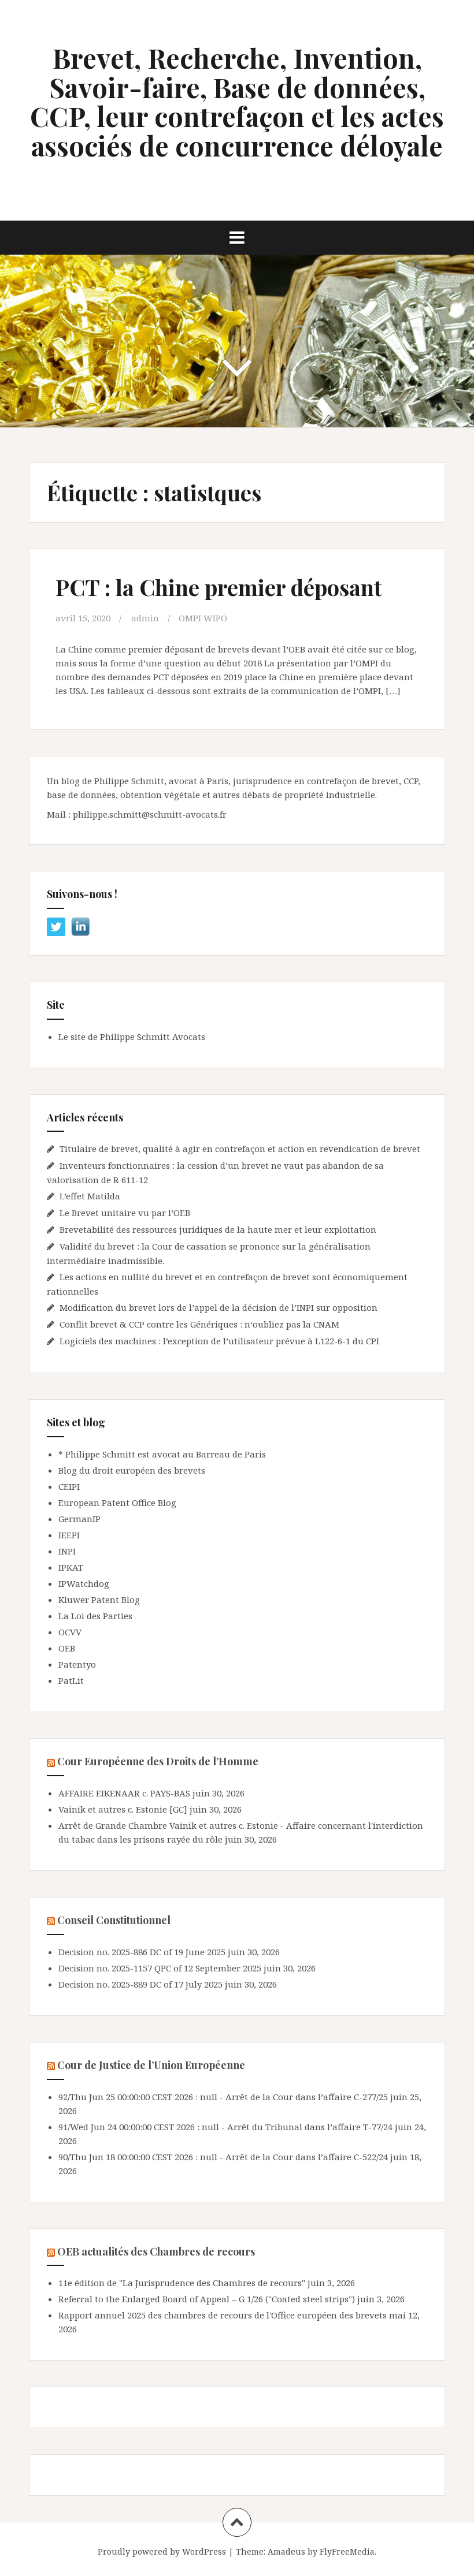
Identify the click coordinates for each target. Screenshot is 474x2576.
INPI (67, 1551)
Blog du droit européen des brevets (132, 1470)
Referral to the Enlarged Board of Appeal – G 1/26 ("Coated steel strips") (207, 2299)
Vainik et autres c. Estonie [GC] (123, 1809)
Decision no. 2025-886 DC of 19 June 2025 (142, 1952)
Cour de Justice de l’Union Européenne (151, 2065)
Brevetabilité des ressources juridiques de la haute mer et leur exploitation (218, 1229)
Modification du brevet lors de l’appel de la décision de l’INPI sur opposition (219, 1307)
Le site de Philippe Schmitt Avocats (132, 1037)
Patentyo (77, 1664)
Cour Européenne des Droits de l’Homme (158, 1761)
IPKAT (71, 1567)
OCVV (70, 1632)
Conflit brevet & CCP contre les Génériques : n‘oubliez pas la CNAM (201, 1324)
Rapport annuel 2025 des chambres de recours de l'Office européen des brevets (223, 2315)
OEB (67, 1648)
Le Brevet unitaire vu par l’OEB (125, 1213)
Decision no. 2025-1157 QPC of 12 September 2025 (160, 1968)
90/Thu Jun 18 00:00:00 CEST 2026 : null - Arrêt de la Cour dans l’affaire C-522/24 (223, 2157)
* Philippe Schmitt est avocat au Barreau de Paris (162, 1454)
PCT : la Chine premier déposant (219, 587)
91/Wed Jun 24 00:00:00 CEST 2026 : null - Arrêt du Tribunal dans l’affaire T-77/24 (225, 2127)
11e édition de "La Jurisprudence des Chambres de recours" (182, 2283)
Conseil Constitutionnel (114, 1920)
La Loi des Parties (95, 1616)
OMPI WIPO (203, 618)
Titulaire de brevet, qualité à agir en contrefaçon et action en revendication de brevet (240, 1149)
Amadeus (286, 2551)
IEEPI (69, 1535)
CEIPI (69, 1486)
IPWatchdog (84, 1583)
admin (145, 618)
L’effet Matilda (90, 1196)
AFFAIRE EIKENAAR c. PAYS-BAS (124, 1793)
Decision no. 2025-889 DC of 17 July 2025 (140, 1984)
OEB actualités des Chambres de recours (156, 2251)
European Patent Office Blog (117, 1503)
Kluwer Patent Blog (99, 1600)
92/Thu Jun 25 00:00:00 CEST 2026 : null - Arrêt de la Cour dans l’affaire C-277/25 (223, 2097)
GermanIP (79, 1519)
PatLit (71, 1680)
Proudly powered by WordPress (162, 2551)
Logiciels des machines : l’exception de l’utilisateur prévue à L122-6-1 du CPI (219, 1341)
